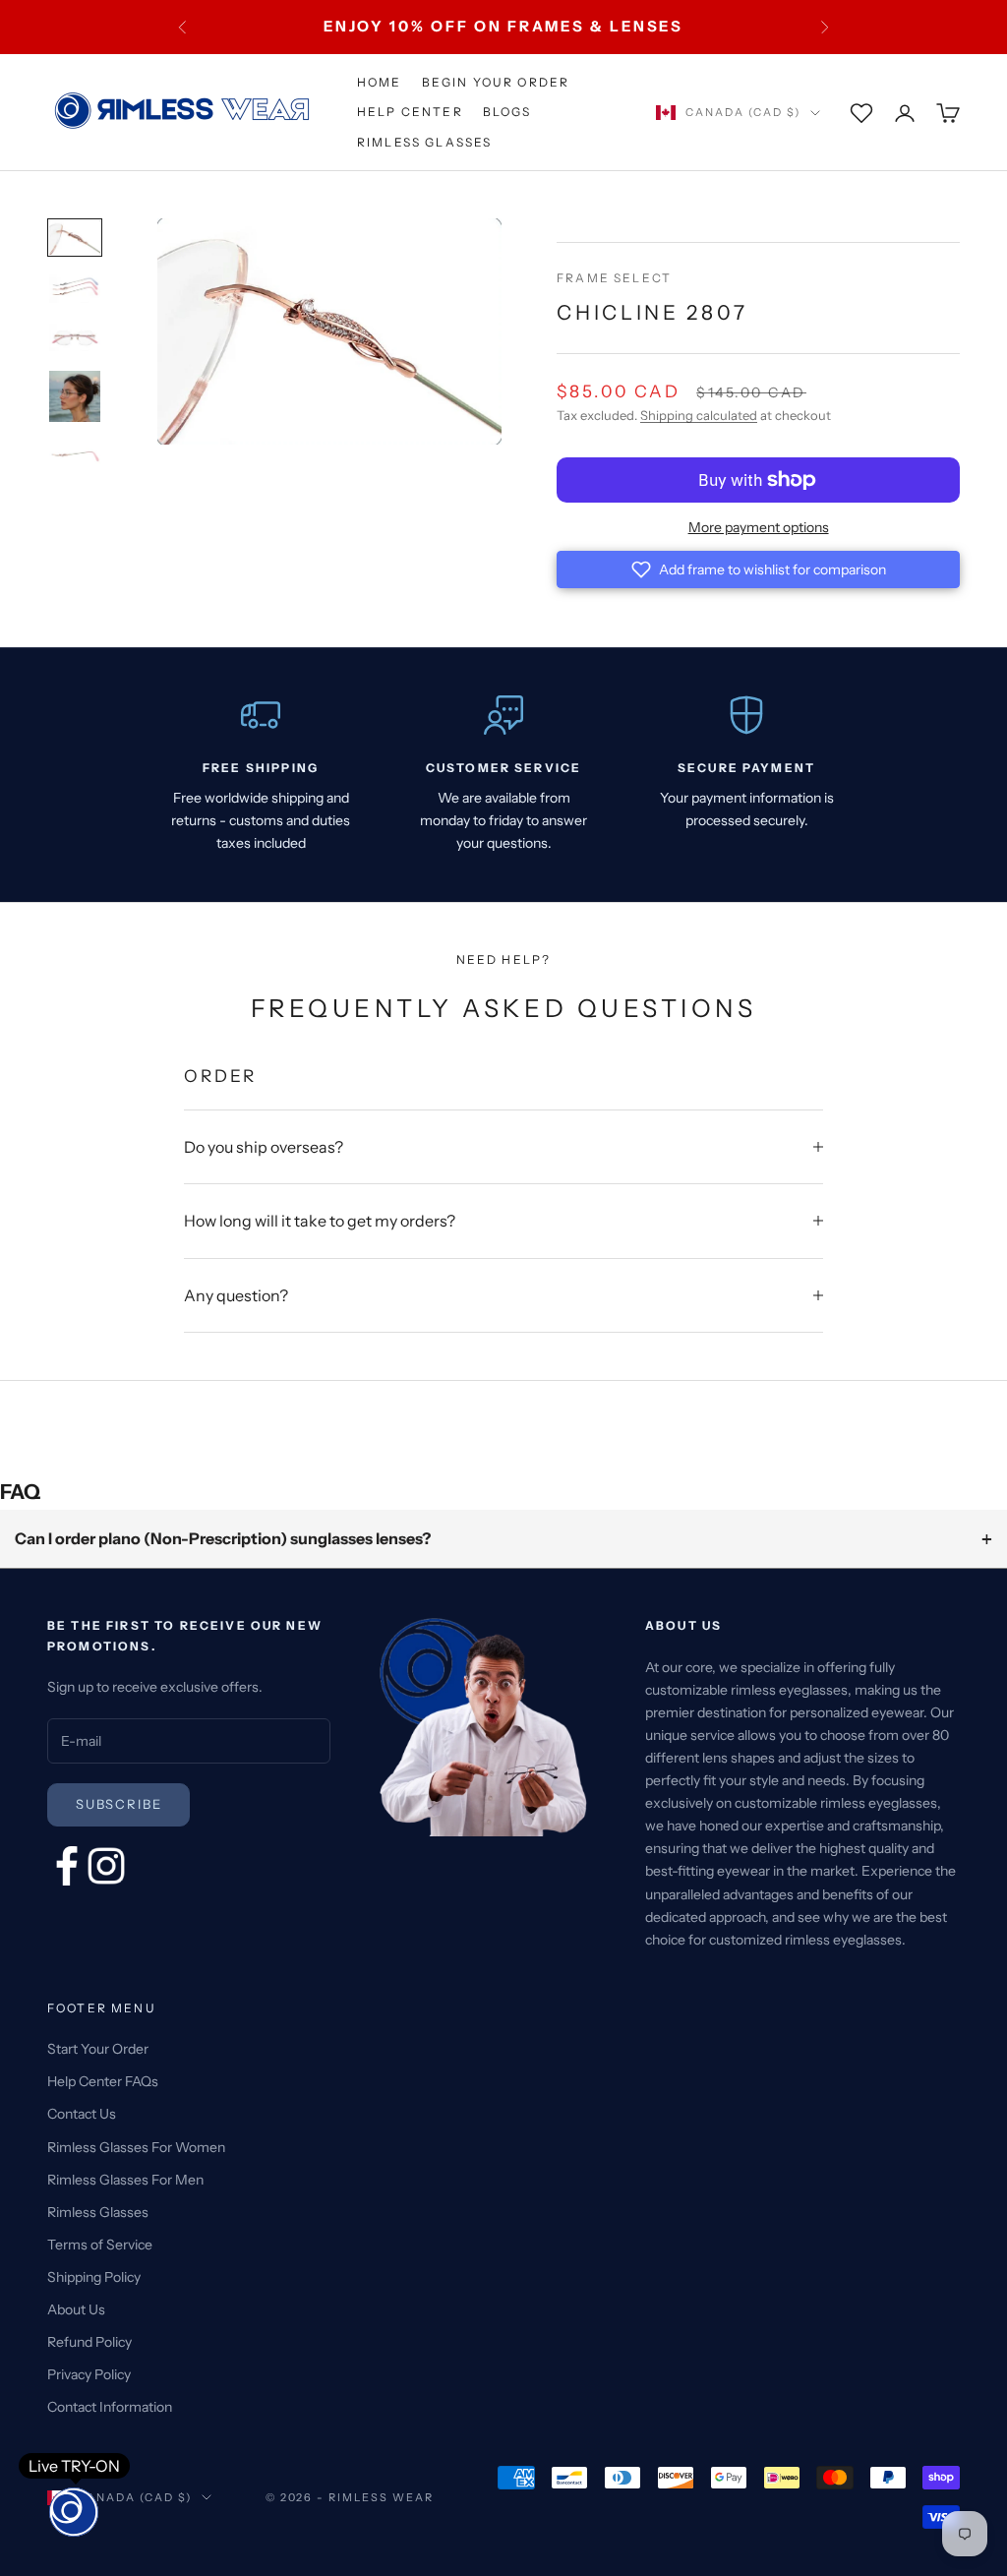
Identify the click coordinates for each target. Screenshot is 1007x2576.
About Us (76, 2309)
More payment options (759, 527)
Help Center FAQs (103, 2081)
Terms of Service (100, 2245)
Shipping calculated (699, 415)
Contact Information (110, 2407)
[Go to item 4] (75, 396)
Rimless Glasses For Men (125, 2180)
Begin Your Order (496, 82)
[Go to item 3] (75, 337)
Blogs (507, 112)
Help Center (410, 112)
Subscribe (118, 1804)
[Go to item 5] (75, 456)
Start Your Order (98, 2049)
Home (380, 82)
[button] (758, 569)
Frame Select (614, 278)
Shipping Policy (94, 2277)
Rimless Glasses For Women (136, 2147)
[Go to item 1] (75, 237)
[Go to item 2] (75, 289)
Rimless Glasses (424, 142)
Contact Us (82, 2114)
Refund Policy (89, 2342)
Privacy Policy (89, 2374)
